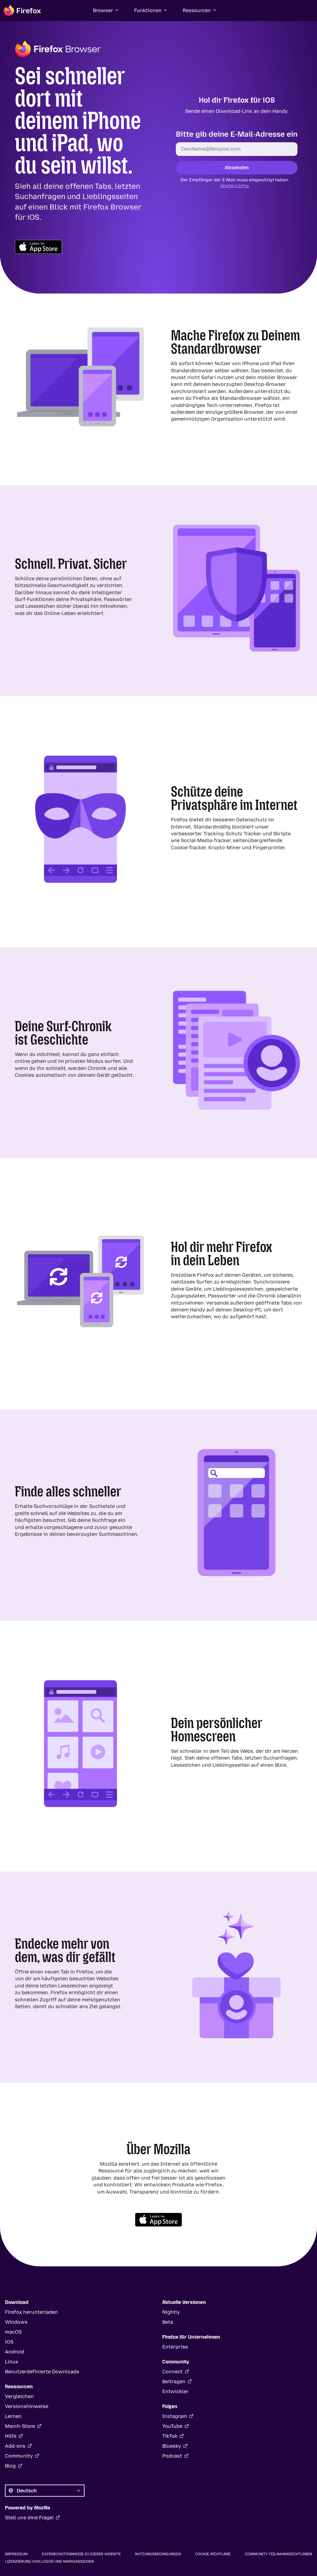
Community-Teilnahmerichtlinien (278, 2554)
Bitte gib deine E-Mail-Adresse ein (237, 134)
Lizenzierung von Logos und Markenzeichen (49, 2561)
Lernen (13, 2416)
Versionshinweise (27, 2406)
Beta (168, 2322)
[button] (106, 11)
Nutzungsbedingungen (158, 2554)
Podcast (172, 2456)
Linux (12, 2362)
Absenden (237, 167)
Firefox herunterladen (31, 2312)
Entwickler (175, 2391)
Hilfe (11, 2436)
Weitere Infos (234, 186)
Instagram (175, 2416)
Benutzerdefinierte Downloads (42, 2372)
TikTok (170, 2436)
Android (15, 2352)
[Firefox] (22, 11)
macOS (13, 2332)
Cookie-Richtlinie (213, 2554)
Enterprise (175, 2347)
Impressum (16, 2554)
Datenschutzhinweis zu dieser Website (81, 2554)
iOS (9, 2342)
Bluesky (172, 2446)
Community (19, 2456)
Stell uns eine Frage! (29, 2518)
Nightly (171, 2312)
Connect (172, 2372)
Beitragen (174, 2382)
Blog (10, 2466)
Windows (16, 2322)
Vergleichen (19, 2396)
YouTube (172, 2426)
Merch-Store (20, 2426)
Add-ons (15, 2446)
